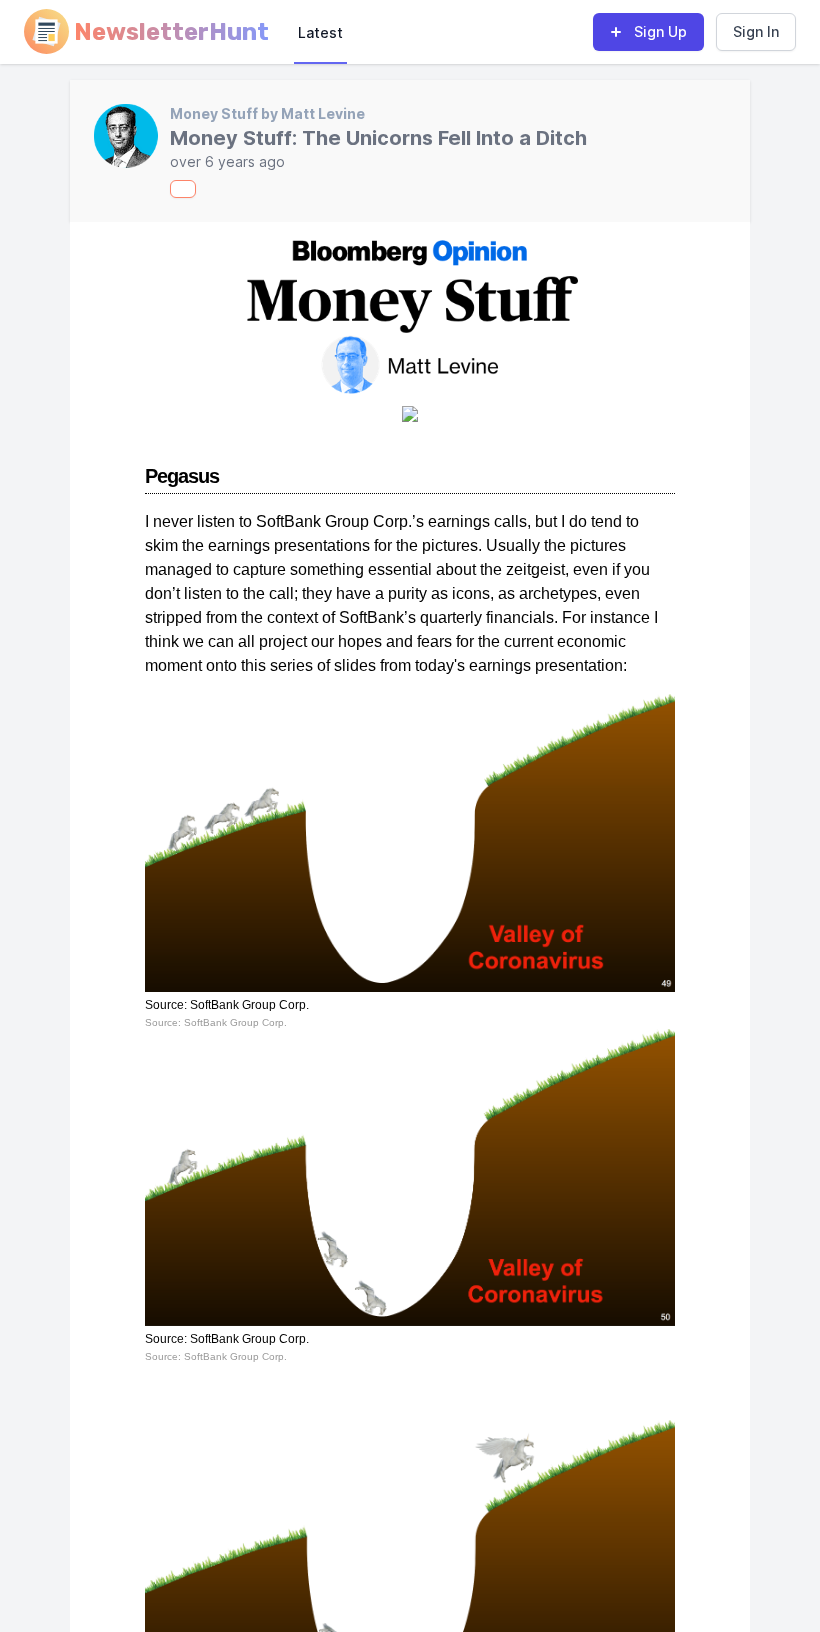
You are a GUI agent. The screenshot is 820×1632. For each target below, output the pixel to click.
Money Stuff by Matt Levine (267, 113)
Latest (320, 32)
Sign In (756, 31)
